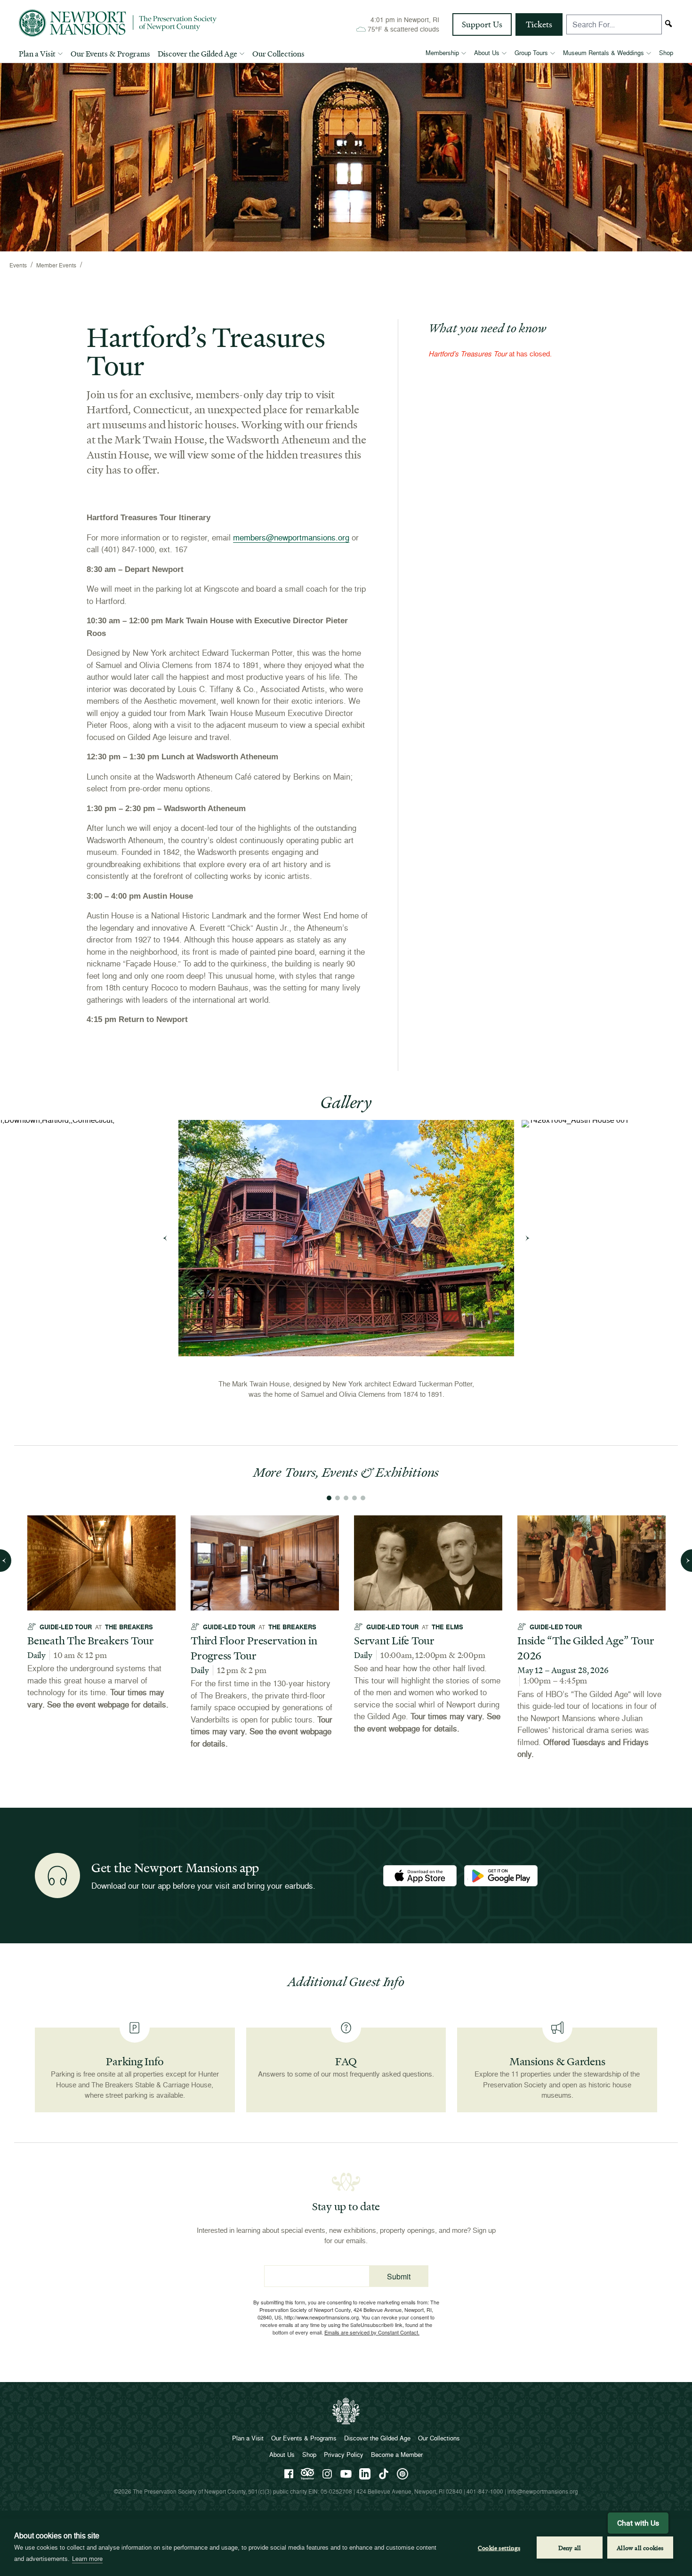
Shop (666, 53)
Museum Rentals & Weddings (603, 53)
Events (18, 265)
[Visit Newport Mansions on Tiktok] (384, 2474)
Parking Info (135, 2061)
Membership (442, 53)
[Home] (118, 23)
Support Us (482, 24)
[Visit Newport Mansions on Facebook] (289, 2474)
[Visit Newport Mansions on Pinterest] (402, 2474)
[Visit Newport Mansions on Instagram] (327, 2474)
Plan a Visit (37, 54)
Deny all (570, 2548)
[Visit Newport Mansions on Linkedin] (365, 2474)
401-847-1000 (485, 2491)
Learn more (87, 2559)
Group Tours (531, 53)
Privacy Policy (344, 2455)
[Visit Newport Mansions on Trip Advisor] (307, 2474)
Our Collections (278, 54)
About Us (487, 53)
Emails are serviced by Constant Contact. (372, 2332)
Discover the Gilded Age (197, 54)
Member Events (56, 265)
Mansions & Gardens (557, 2061)
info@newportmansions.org (543, 2491)
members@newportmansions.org (291, 537)
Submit (399, 2276)
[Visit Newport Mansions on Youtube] (346, 2474)
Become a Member (397, 2455)
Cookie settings (499, 2548)
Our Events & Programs (110, 54)
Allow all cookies (640, 2548)
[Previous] (165, 1238)
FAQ (346, 2061)
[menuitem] (41, 56)
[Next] (527, 1238)
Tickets (539, 24)
